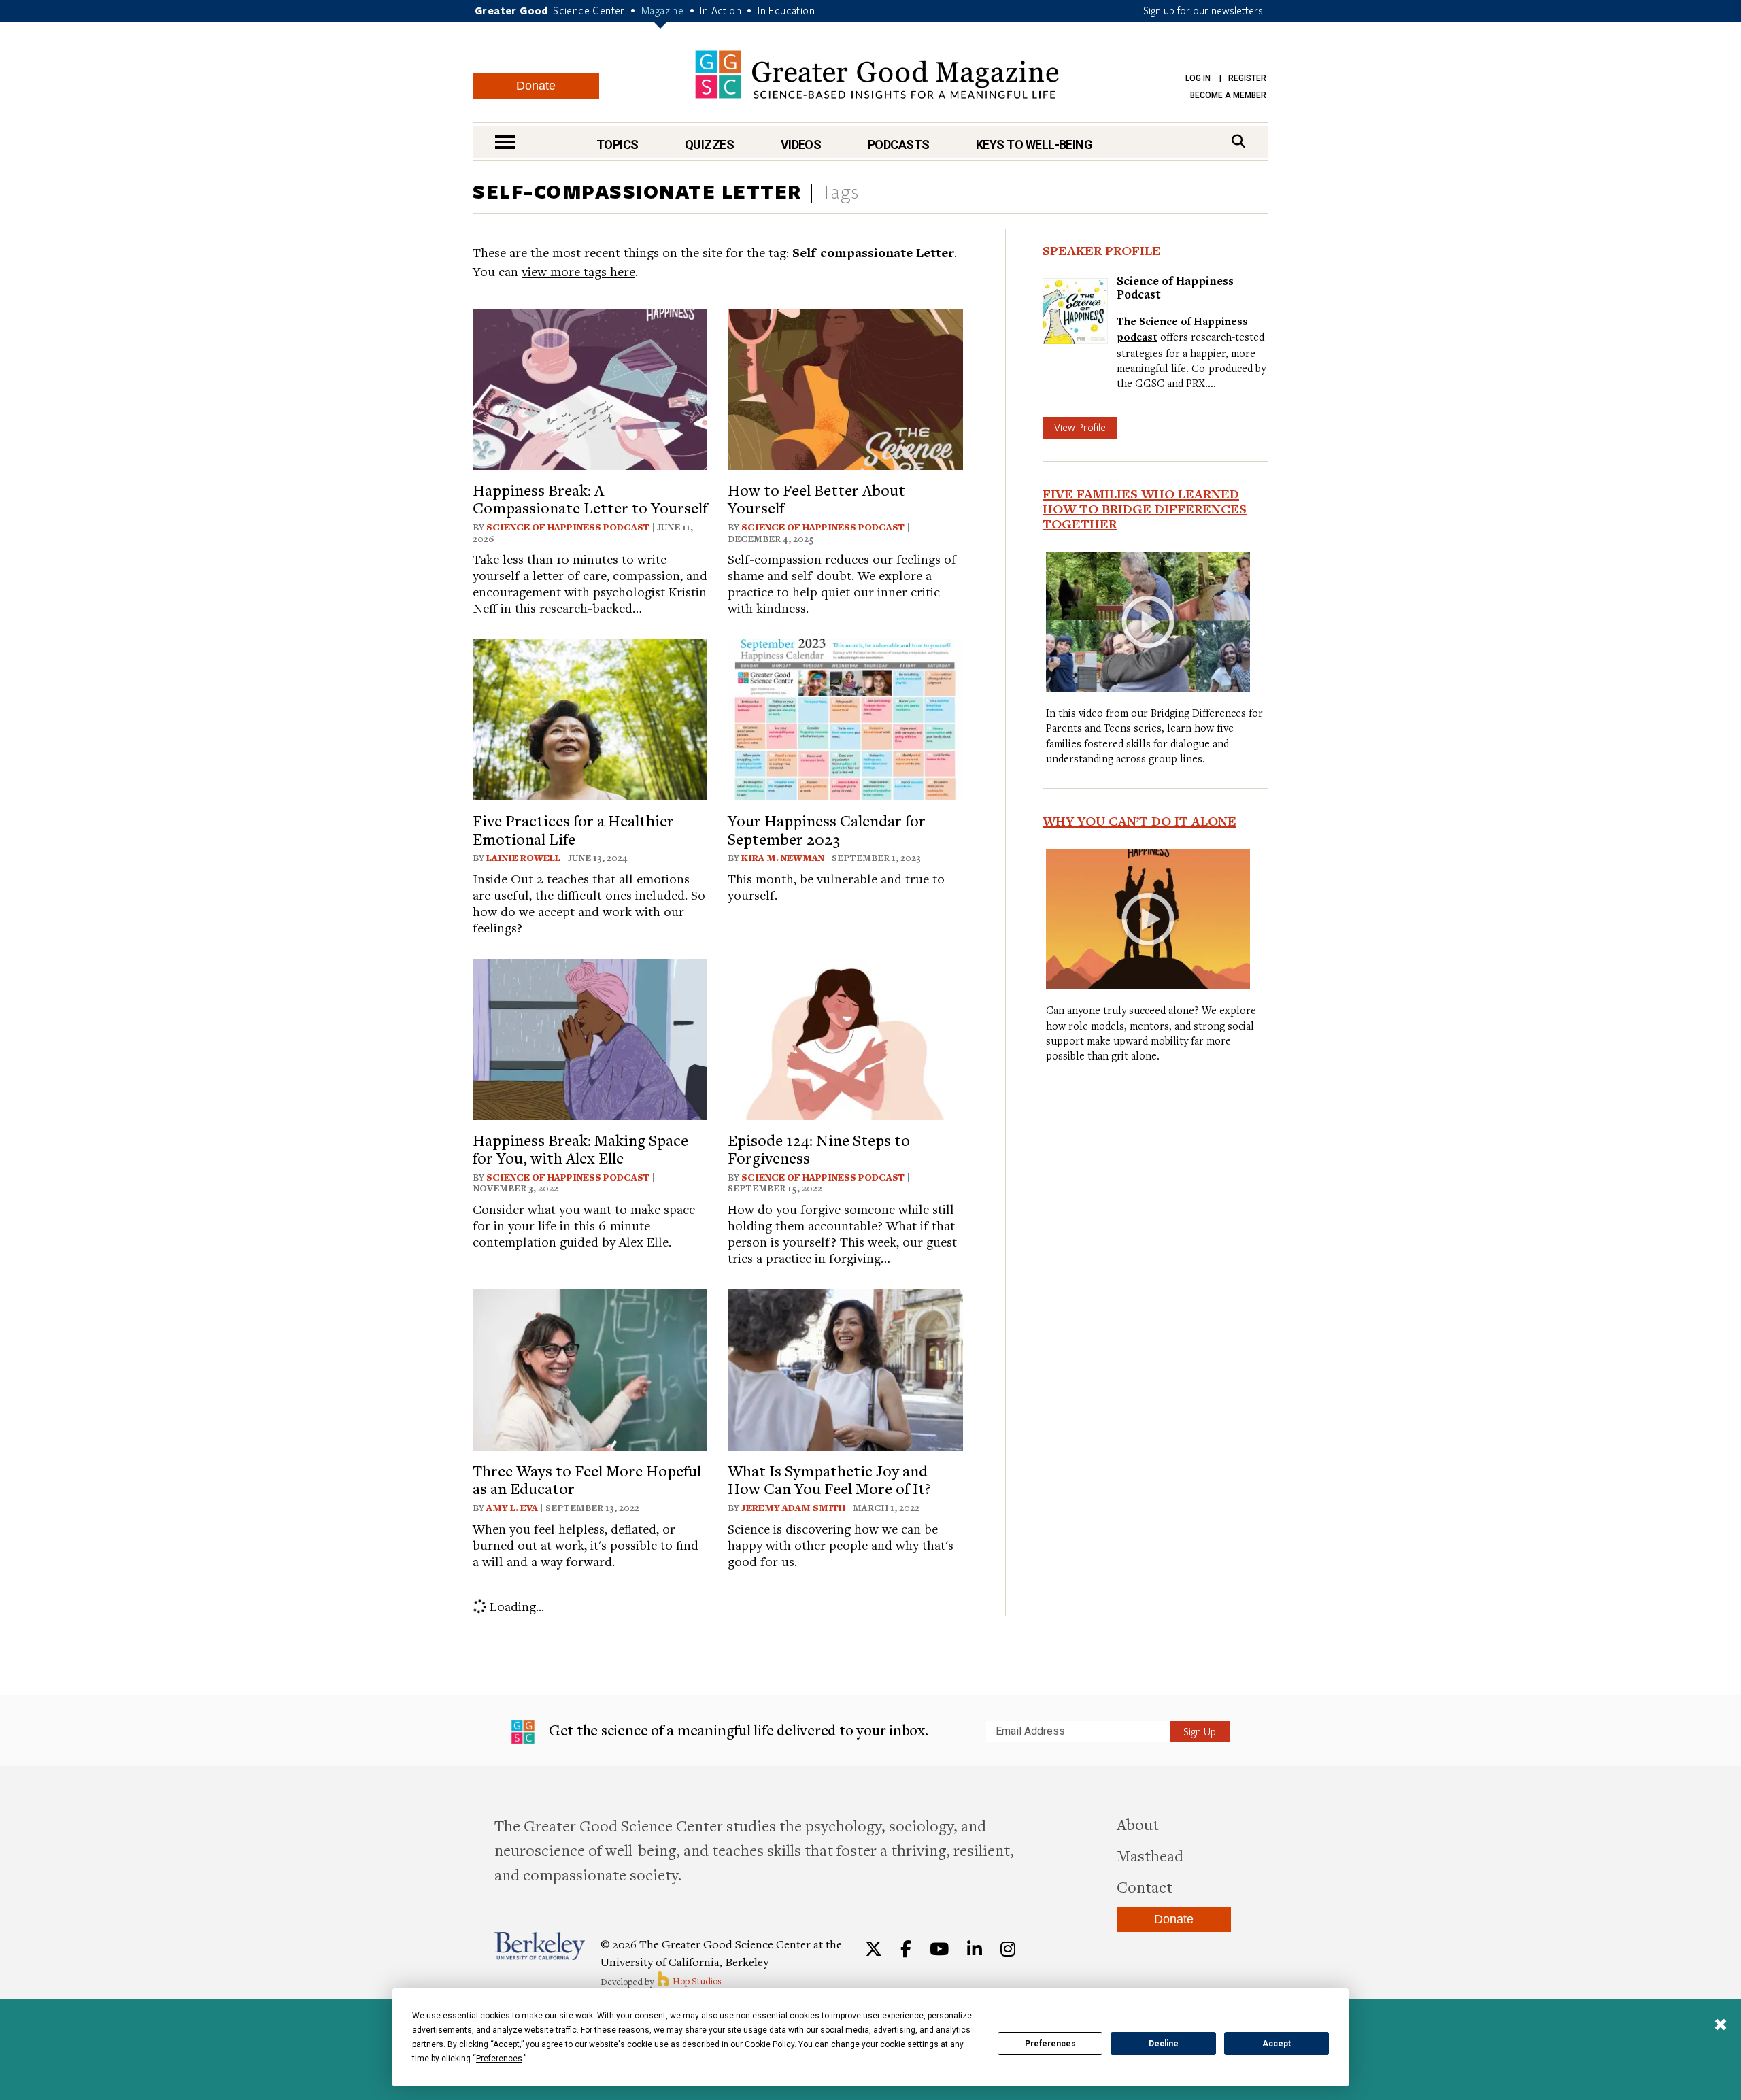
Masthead (1150, 1855)
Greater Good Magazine (877, 74)
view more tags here (578, 271)
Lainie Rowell (523, 858)
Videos (801, 145)
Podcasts (899, 145)
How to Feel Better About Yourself (816, 498)
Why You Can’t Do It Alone (1139, 821)
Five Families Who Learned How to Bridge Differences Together (1145, 509)
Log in (1198, 78)
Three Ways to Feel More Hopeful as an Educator (587, 1479)
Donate (536, 86)
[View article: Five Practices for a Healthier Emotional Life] (590, 718)
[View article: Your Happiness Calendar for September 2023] (845, 718)
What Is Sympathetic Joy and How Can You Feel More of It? (829, 1479)
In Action (721, 10)
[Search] (1238, 141)
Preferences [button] (499, 2059)
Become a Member (1228, 95)
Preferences (1050, 2044)
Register (1247, 78)
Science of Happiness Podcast (568, 527)
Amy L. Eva (512, 1508)
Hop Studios (696, 1981)
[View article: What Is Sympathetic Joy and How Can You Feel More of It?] (845, 1368)
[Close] (1721, 2026)
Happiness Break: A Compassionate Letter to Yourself (590, 498)
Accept (1277, 2044)
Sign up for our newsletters (1203, 10)
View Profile (1080, 427)
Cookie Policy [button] (770, 2044)
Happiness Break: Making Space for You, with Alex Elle (580, 1149)
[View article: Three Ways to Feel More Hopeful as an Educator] (590, 1368)
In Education (786, 10)
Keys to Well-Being (1034, 145)
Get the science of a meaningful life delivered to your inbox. (737, 1730)
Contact (1145, 1886)
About (1138, 1824)
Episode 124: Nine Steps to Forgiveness (819, 1149)
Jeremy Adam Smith (793, 1508)
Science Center (589, 10)
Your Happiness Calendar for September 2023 (827, 829)
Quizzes (709, 145)
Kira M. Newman (783, 858)
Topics (618, 145)
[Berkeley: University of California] (540, 1946)
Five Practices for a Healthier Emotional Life (573, 829)
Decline (1164, 2044)
